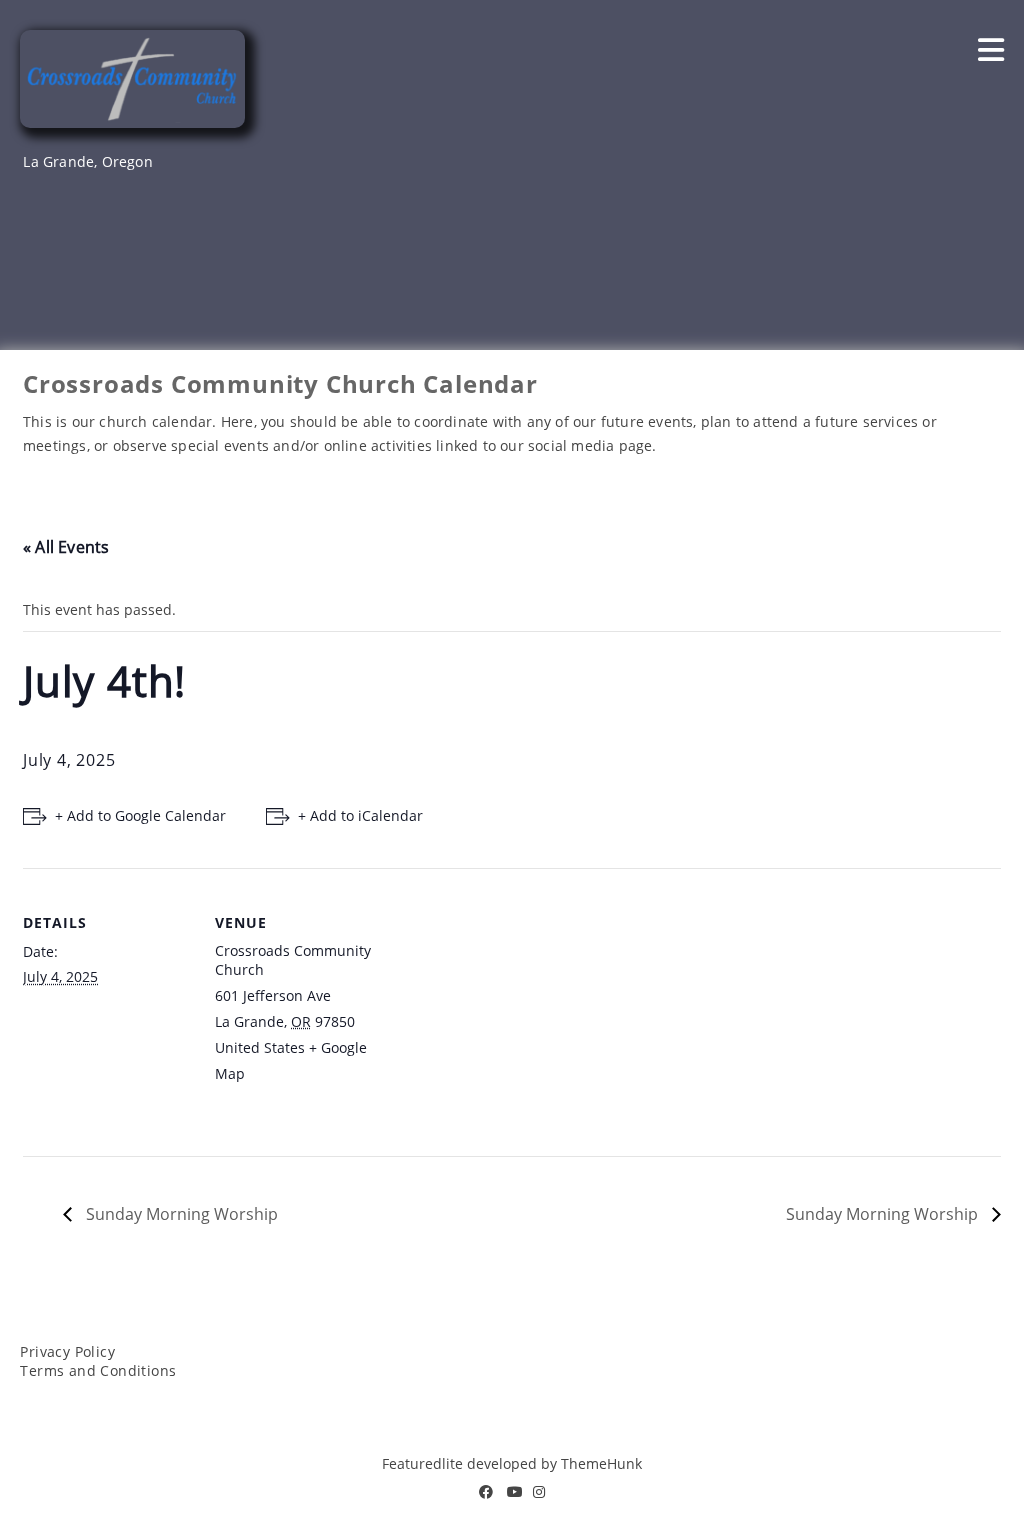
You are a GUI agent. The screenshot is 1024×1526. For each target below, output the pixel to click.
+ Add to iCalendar (360, 815)
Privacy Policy (67, 1351)
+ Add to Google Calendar (140, 815)
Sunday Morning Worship (180, 1214)
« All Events (66, 547)
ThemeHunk (601, 1463)
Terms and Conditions (98, 1370)
